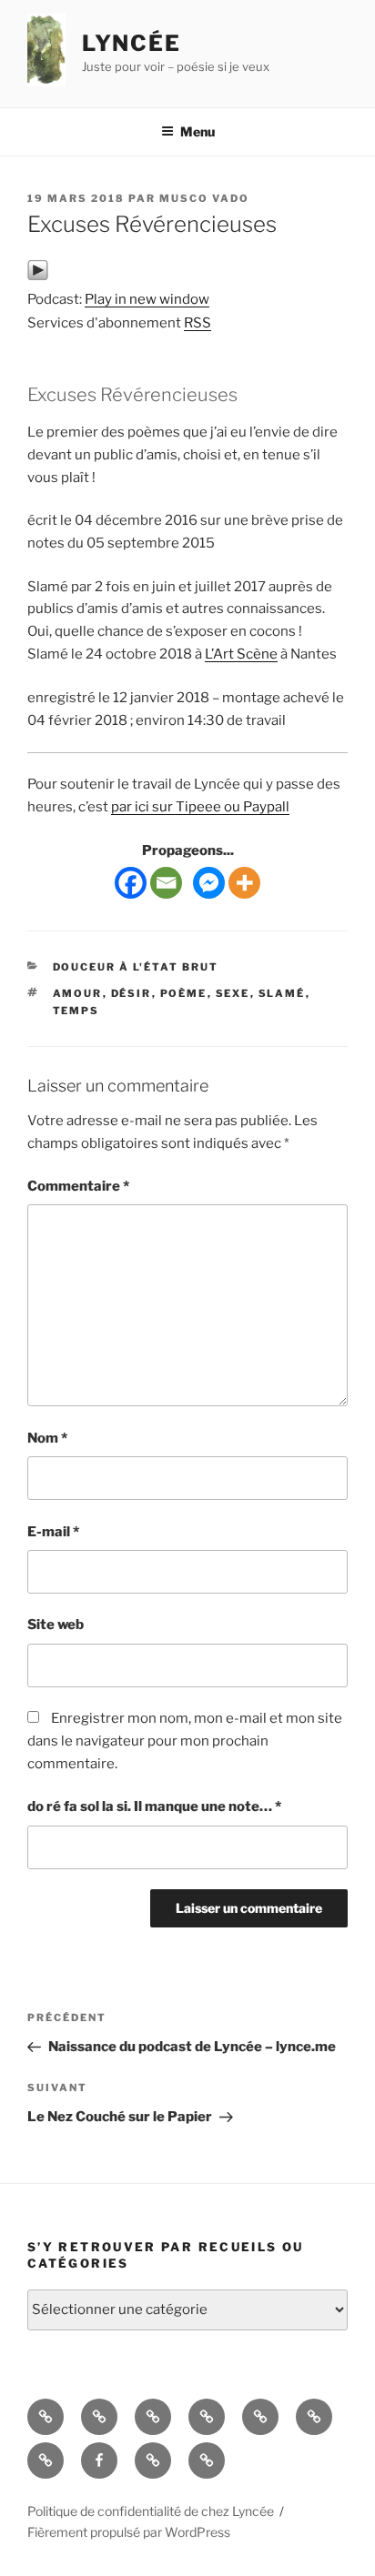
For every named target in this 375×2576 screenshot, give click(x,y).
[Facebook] (131, 883)
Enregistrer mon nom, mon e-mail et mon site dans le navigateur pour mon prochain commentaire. (185, 1741)
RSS (198, 323)
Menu (198, 131)
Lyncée (132, 43)
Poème (184, 993)
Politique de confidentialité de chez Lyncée (151, 2511)
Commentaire (78, 1186)
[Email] (166, 883)
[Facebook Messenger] (209, 883)
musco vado (204, 198)
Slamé (282, 993)
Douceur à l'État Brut (136, 967)
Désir (132, 993)
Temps (76, 1011)
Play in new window (147, 299)
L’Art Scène (241, 654)
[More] (244, 883)
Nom (47, 1438)
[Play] (38, 277)
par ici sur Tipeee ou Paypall (200, 807)
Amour (78, 993)
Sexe (233, 993)
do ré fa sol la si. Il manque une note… (154, 1806)
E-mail (53, 1532)
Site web (56, 1625)
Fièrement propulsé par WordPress (129, 2532)
